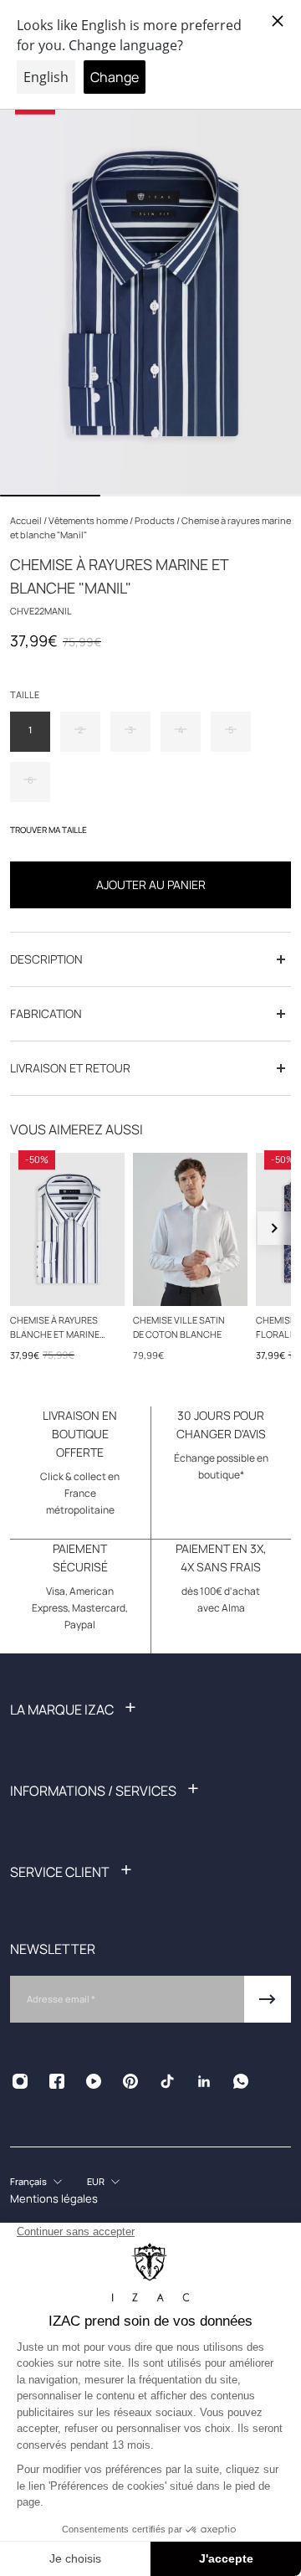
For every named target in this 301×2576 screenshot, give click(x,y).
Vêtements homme (89, 520)
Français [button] (28, 2181)
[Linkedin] (204, 2081)
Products (156, 520)
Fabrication (46, 1013)
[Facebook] (57, 2081)
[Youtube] (94, 2081)
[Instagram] (20, 2081)
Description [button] (46, 959)
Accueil (27, 520)
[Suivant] (274, 1228)
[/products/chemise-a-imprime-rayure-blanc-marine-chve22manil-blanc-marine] (67, 1229)
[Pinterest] (130, 2081)
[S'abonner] (268, 1999)
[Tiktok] (167, 2081)
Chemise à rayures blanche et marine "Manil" (55, 1327)
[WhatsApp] (241, 2081)
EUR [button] (96, 2181)
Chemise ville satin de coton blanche (179, 1326)
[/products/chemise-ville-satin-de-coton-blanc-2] (190, 1229)
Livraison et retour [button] (70, 1068)
